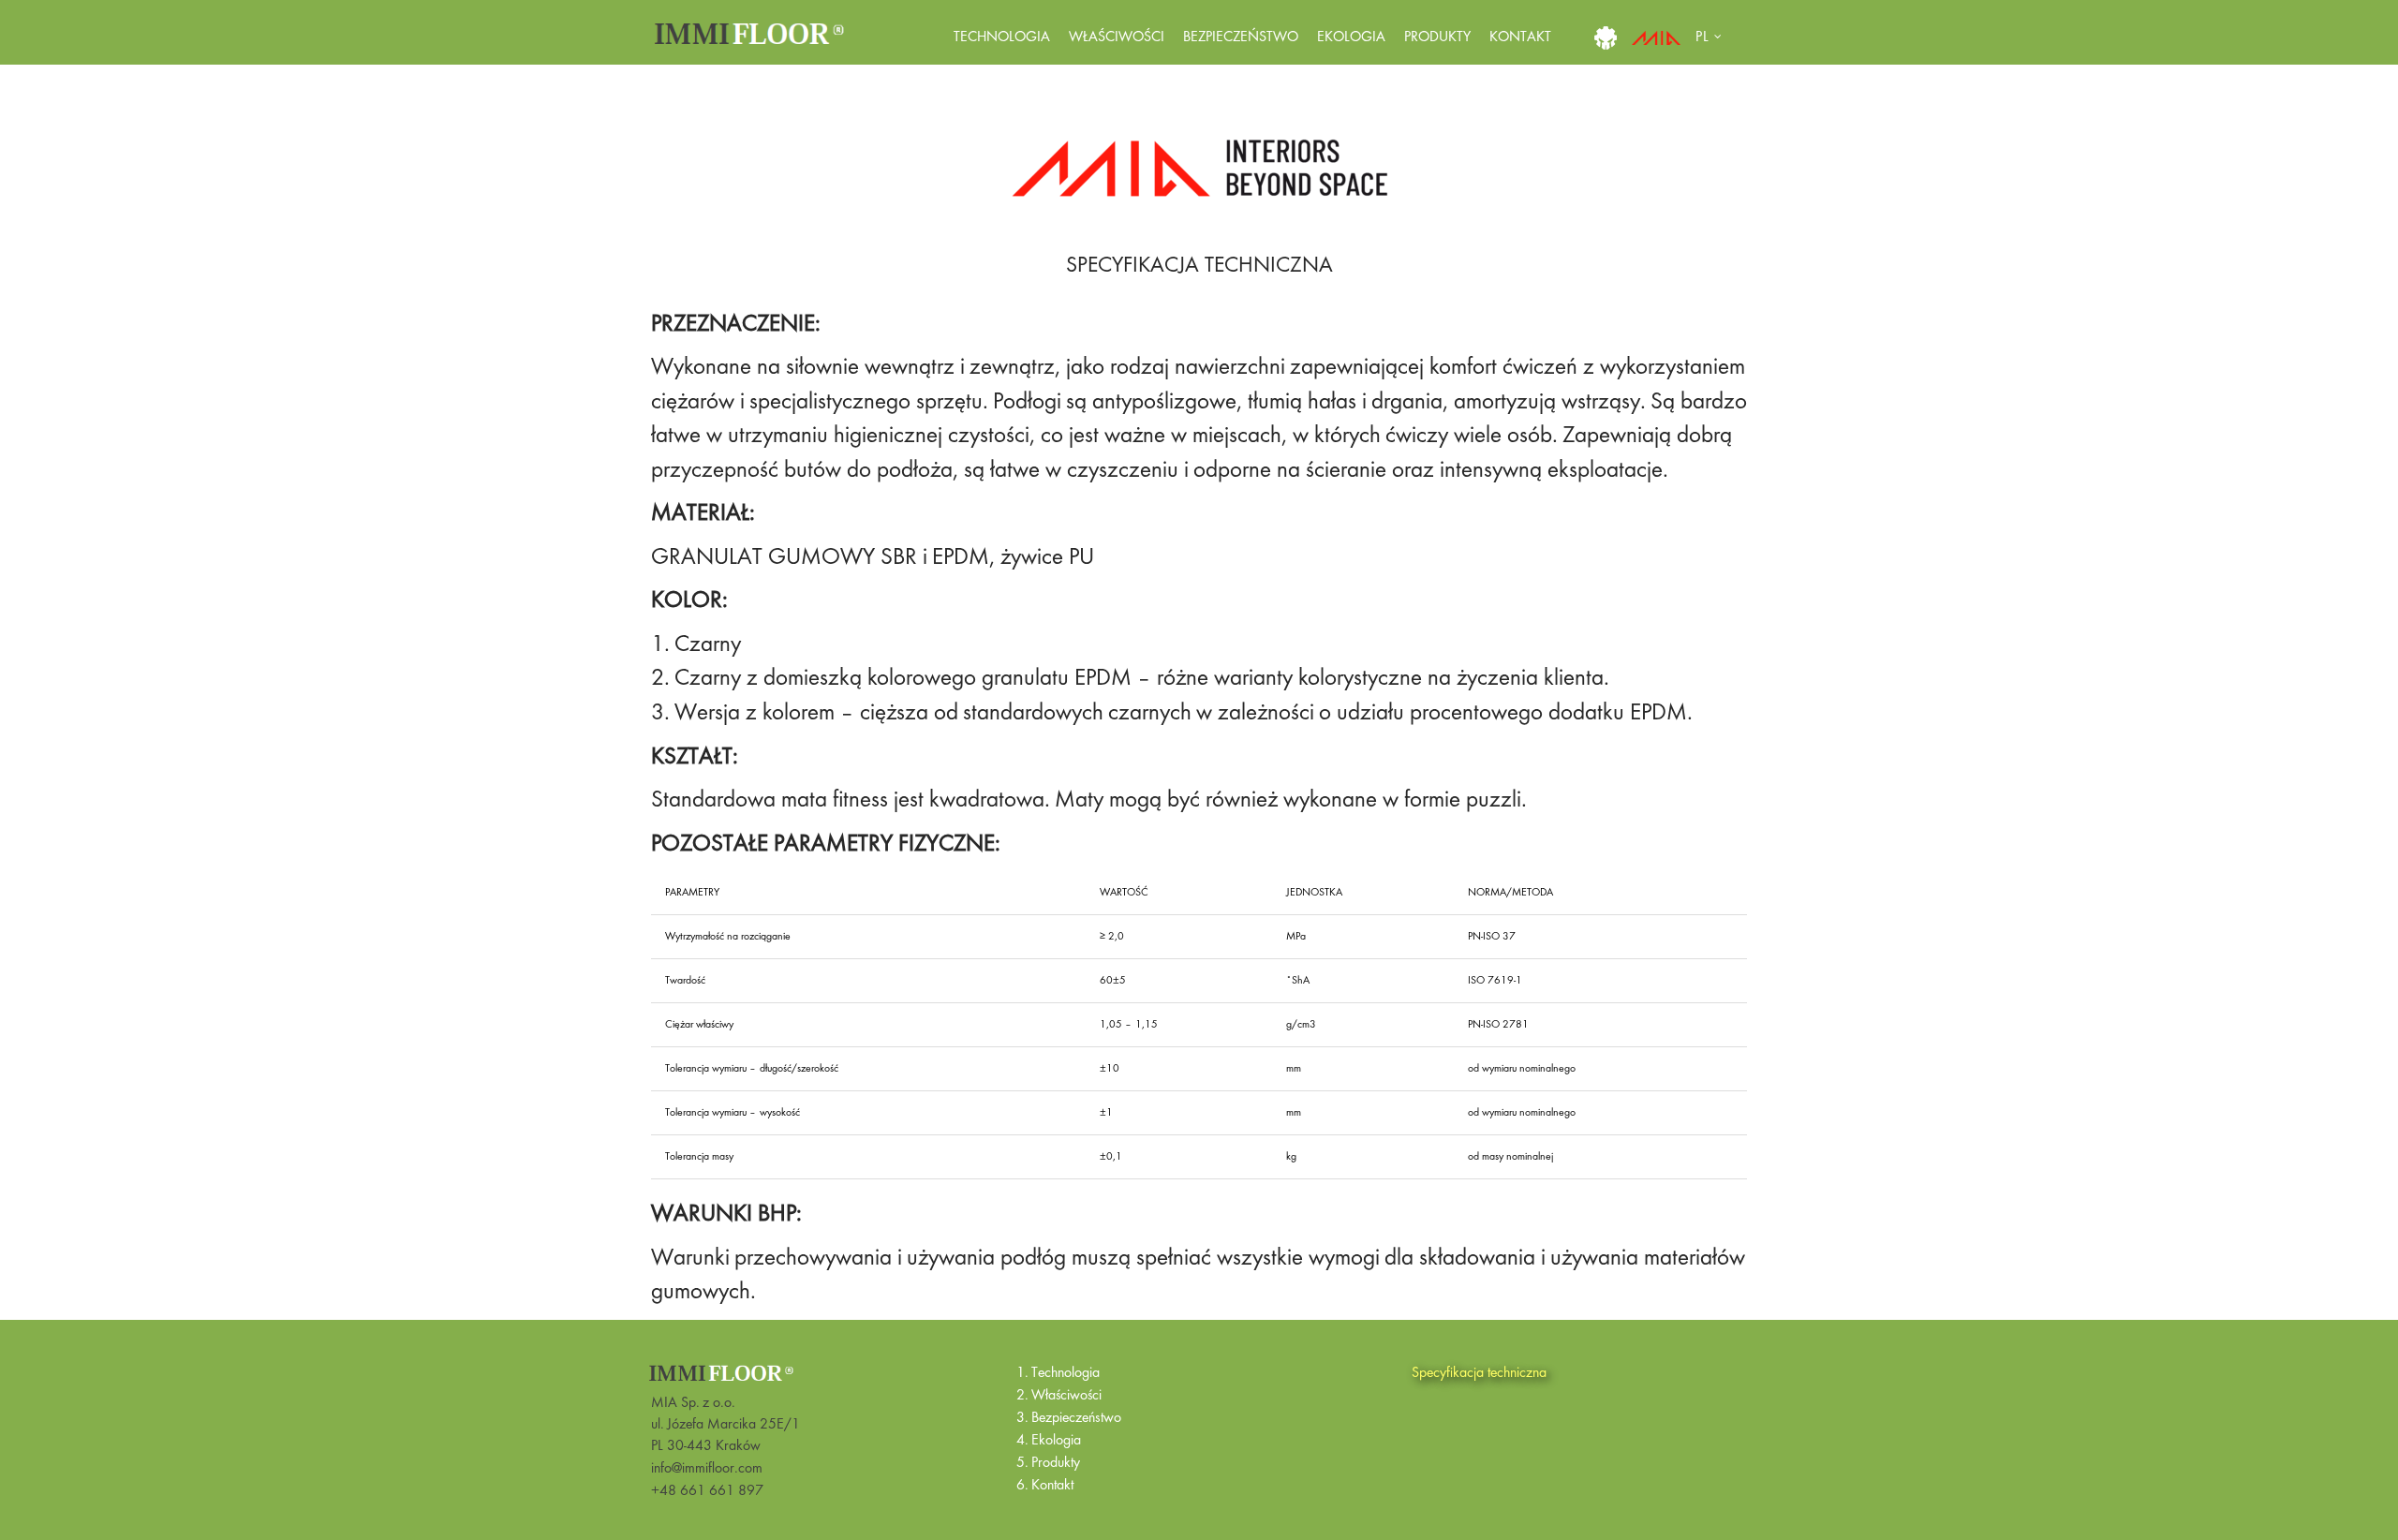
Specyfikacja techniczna (1479, 1373)
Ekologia (1351, 37)
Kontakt (1520, 37)
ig (1606, 37)
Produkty (1437, 37)
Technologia (1002, 37)
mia (1656, 37)
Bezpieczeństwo (1241, 37)
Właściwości (1117, 37)
